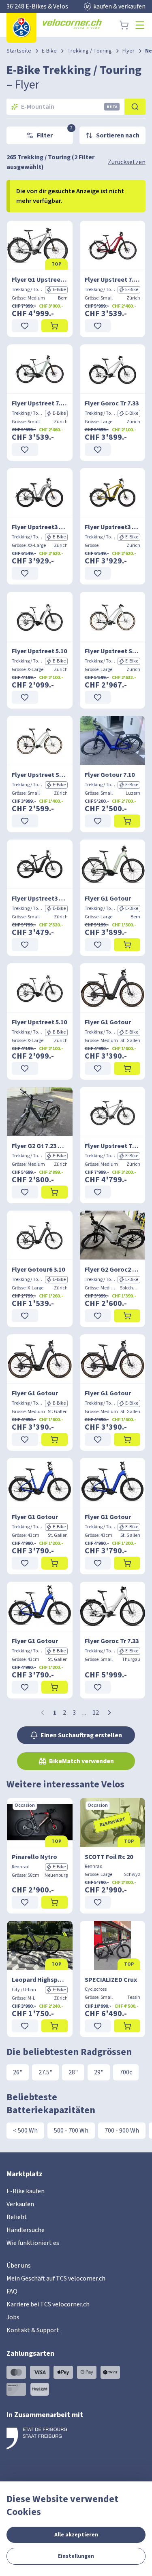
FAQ (12, 2291)
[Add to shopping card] (55, 326)
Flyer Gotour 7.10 (110, 775)
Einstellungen (76, 2556)
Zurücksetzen (127, 162)
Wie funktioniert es (33, 2243)
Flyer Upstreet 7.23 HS (113, 280)
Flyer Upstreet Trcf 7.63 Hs (113, 1146)
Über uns (19, 2266)
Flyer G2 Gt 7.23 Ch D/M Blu (40, 1146)
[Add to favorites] (25, 326)
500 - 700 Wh (71, 2131)
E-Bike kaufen (26, 2191)
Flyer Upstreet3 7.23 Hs (40, 527)
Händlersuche (26, 2230)
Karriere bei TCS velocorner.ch (48, 2304)
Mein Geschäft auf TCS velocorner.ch (56, 2279)
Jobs (13, 2317)
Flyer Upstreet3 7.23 (40, 899)
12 (96, 1713)
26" (18, 2072)
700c (126, 2072)
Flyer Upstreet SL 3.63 (113, 651)
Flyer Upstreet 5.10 (39, 651)
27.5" (45, 2072)
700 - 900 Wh (122, 2131)
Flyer (128, 51)
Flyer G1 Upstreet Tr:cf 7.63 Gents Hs (40, 280)
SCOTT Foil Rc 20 (109, 1857)
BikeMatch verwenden (81, 1761)
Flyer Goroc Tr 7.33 (112, 403)
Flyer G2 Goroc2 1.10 (113, 1270)
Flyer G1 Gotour (108, 899)
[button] (109, 1713)
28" (73, 2072)
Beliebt (17, 2217)
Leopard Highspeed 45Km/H (40, 1980)
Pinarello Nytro (34, 1857)
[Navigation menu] (140, 25)
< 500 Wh (25, 2131)
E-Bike (49, 51)
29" (99, 2072)
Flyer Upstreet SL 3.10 (40, 775)
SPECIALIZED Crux (111, 1980)
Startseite (19, 51)
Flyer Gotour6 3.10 (38, 1270)
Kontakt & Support (33, 2330)
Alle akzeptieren (76, 2535)
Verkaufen (20, 2204)
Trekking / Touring (90, 51)
